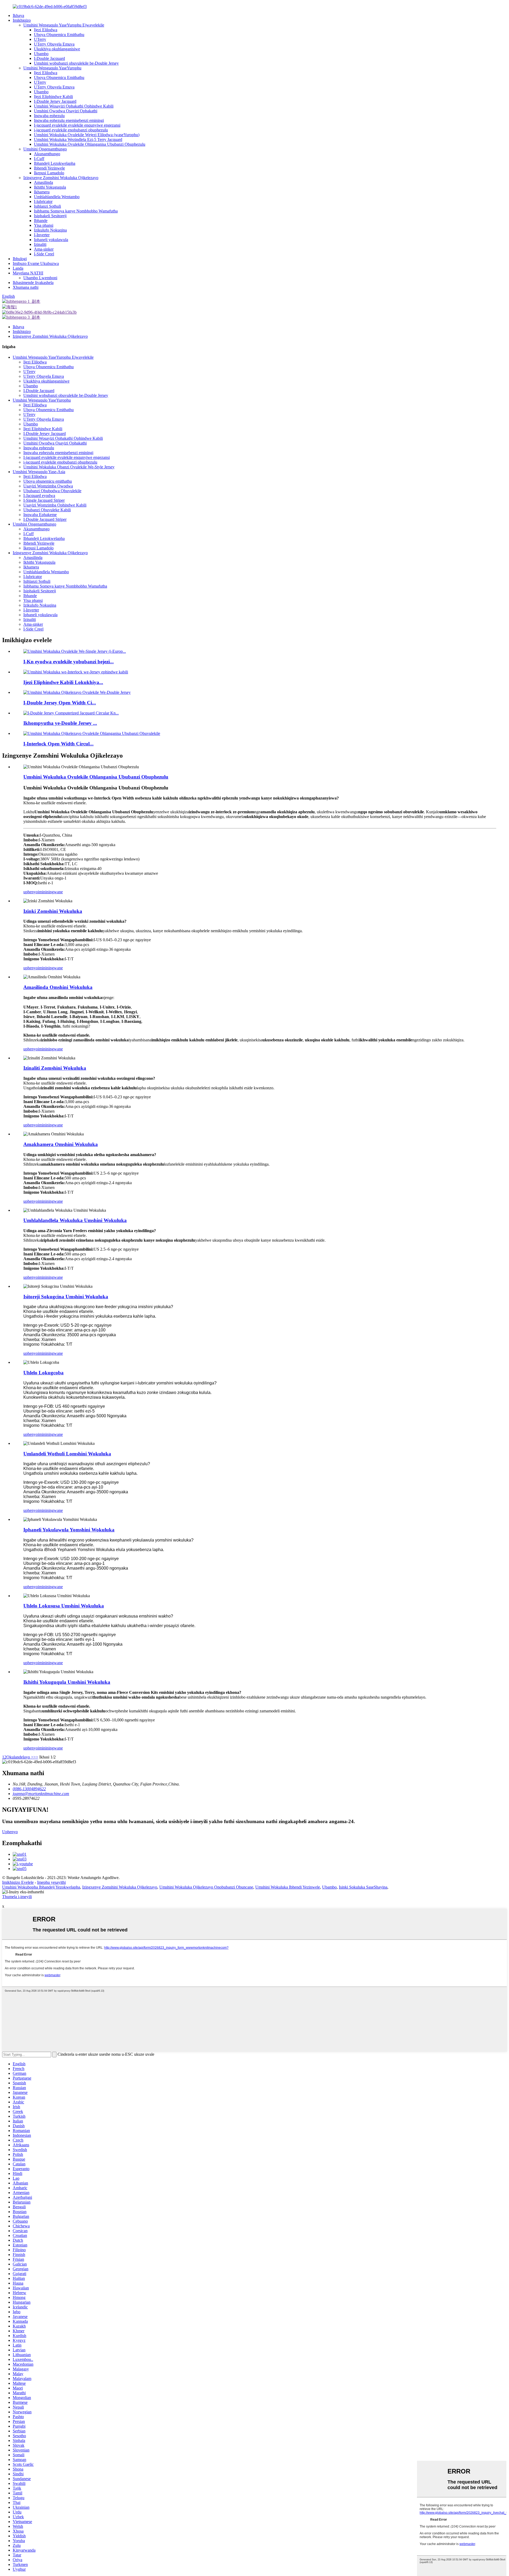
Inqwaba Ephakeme (40, 515)
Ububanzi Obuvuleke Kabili (47, 510)
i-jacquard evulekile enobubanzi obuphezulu (71, 130)
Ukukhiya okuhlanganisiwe (57, 49)
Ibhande (41, 221)
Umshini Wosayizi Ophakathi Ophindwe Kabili (74, 106)
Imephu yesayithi (51, 1882)
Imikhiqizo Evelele (18, 1882)
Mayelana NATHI (28, 273)
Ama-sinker (44, 249)
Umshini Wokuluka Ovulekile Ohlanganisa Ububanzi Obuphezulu (90, 144)
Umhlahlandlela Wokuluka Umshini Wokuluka (75, 1220)
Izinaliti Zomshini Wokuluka (55, 1068)
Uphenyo (10, 1832)
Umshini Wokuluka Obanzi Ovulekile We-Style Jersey (69, 467)
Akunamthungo (47, 154)
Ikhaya (18, 15)
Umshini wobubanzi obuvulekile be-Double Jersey (76, 63)
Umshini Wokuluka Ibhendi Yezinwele (288, 1887)
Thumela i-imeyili (17, 1897)
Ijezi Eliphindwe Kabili (53, 97)
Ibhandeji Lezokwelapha (55, 163)
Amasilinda (43, 182)
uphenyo (31, 892)
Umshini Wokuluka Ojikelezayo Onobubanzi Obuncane (206, 1887)
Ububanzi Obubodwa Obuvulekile (52, 491)
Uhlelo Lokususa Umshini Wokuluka (64, 1606)
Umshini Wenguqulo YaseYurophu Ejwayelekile (64, 25)
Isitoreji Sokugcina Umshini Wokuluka (66, 1297)
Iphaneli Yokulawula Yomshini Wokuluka (69, 1530)
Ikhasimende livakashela (33, 283)
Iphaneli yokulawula (51, 240)
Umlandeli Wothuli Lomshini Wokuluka (67, 1454)
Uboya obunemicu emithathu (48, 481)
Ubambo (41, 54)
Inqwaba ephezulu (49, 116)
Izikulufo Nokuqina (50, 230)
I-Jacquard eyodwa (39, 496)
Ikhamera (42, 192)
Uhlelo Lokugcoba (43, 1373)
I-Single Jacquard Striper (44, 500)
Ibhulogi (20, 259)
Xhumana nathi (26, 287)
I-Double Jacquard (49, 58)
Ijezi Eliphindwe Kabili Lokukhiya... (63, 682)
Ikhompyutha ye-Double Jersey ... (60, 723)
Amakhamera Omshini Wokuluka (61, 1144)
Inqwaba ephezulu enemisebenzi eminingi (69, 120)
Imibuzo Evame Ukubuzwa (36, 263)
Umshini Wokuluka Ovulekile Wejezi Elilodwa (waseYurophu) (87, 135)
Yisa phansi (44, 225)
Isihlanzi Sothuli (47, 206)
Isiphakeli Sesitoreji (50, 216)
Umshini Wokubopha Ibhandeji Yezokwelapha (41, 1887)
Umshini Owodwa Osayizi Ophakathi (66, 111)
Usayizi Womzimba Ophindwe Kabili (55, 505)
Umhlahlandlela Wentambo (57, 197)
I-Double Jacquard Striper (45, 519)
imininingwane (50, 892)
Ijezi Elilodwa (46, 30)
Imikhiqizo (22, 20)
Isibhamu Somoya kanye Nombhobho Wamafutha (76, 211)
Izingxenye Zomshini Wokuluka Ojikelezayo (61, 178)
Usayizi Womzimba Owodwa (48, 486)
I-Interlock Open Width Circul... (58, 744)
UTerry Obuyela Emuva (54, 44)
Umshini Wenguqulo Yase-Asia (39, 472)
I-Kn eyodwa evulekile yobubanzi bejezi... (69, 662)
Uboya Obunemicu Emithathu (59, 35)
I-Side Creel (44, 254)
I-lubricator (43, 201)
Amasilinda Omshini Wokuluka (58, 987)
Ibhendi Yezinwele (49, 168)
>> (36, 1757)
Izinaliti (40, 244)
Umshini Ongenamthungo (45, 149)
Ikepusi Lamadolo (49, 173)
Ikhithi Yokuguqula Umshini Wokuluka (67, 1682)
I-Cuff (39, 159)
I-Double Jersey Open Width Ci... (60, 703)
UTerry (40, 39)
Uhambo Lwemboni (40, 278)
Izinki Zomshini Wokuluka (53, 911)
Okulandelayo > (20, 1757)
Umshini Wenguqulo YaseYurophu (52, 68)
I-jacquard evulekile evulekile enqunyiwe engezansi (77, 125)
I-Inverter (42, 235)
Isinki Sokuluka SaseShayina (363, 1887)
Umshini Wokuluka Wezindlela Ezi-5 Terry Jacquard (78, 139)
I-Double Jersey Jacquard (55, 101)
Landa (18, 268)
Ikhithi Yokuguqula (50, 187)
